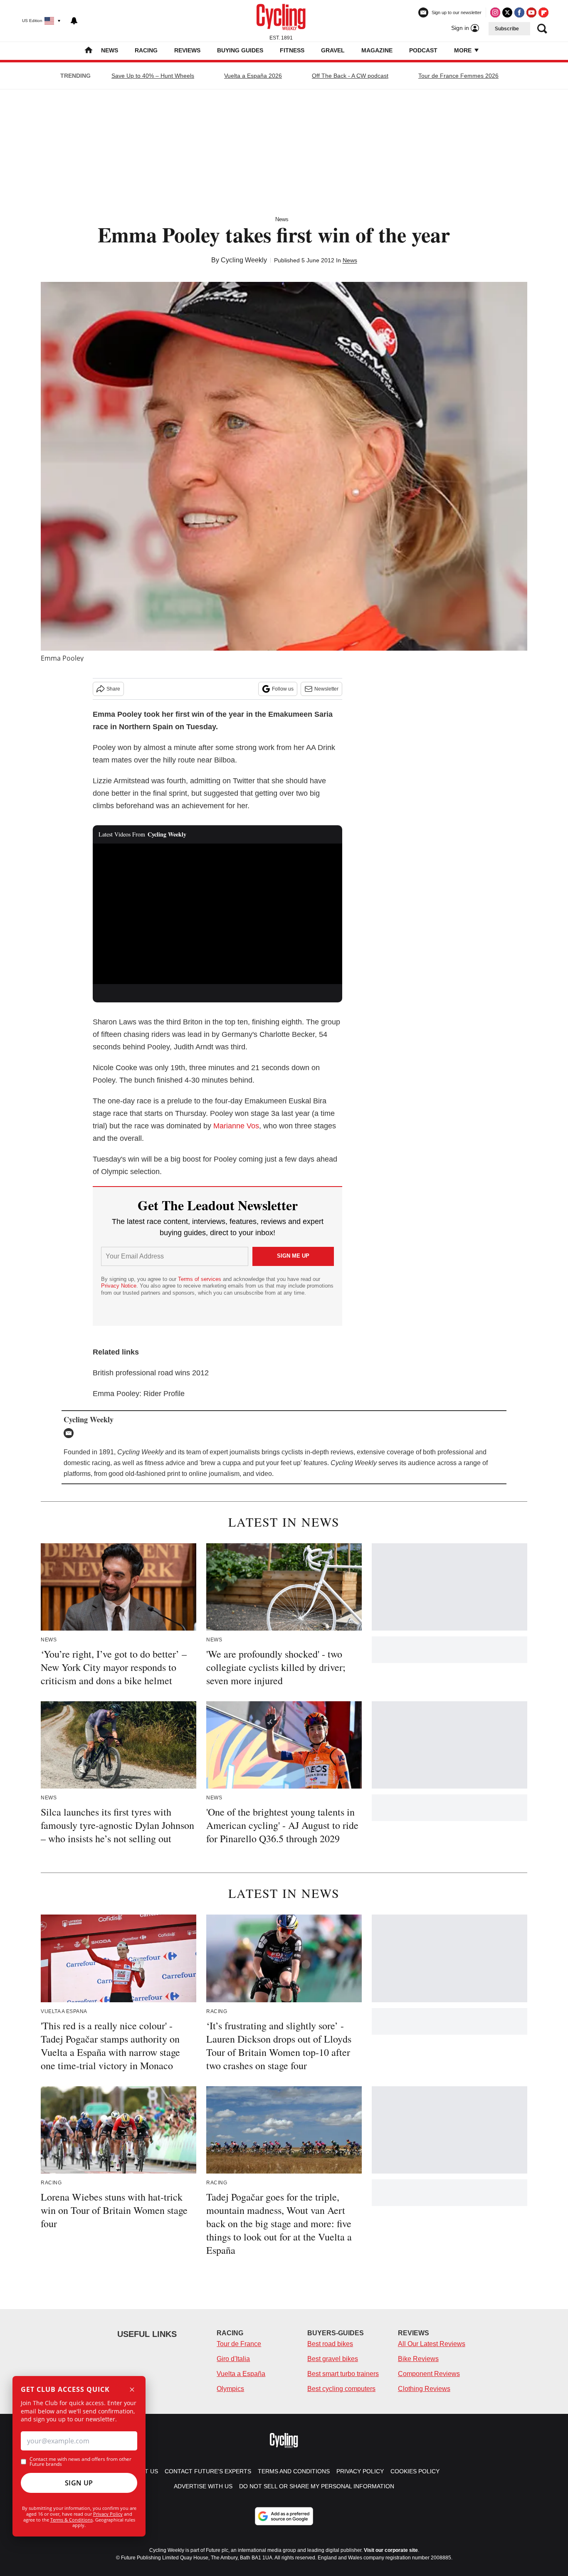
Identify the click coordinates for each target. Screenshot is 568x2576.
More (464, 50)
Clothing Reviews (424, 2389)
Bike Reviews (418, 2359)
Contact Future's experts (208, 2471)
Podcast (423, 50)
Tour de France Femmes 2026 (458, 76)
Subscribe (507, 29)
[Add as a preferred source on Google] (284, 2516)
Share (113, 689)
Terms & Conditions (72, 2520)
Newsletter (326, 689)
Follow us (283, 689)
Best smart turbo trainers (343, 2374)
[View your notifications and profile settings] (74, 21)
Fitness (292, 50)
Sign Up (79, 2483)
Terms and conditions (294, 2471)
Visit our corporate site (391, 2550)
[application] (217, 914)
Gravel (333, 50)
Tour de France (239, 2344)
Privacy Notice (119, 1286)
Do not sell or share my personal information (317, 2486)
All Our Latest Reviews (432, 2344)
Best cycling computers (341, 2389)
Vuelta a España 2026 (253, 76)
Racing (146, 50)
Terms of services (200, 1279)
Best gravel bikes (333, 2359)
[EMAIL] (71, 1433)
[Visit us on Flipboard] (543, 12)
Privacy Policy (108, 2514)
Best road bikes (330, 2344)
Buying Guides (240, 50)
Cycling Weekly (244, 260)
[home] (89, 51)
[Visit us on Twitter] (507, 12)
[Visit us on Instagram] (495, 12)
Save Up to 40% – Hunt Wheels (153, 76)
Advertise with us (203, 2486)
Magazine (377, 50)
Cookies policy (415, 2471)
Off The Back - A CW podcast (350, 76)
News (110, 50)
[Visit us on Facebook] (519, 12)
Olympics (230, 2389)
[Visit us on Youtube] (531, 12)
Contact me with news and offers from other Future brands (80, 2462)
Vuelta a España (241, 2374)
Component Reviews (429, 2374)
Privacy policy (360, 2471)
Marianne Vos (236, 1126)
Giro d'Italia (233, 2359)
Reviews (187, 50)
